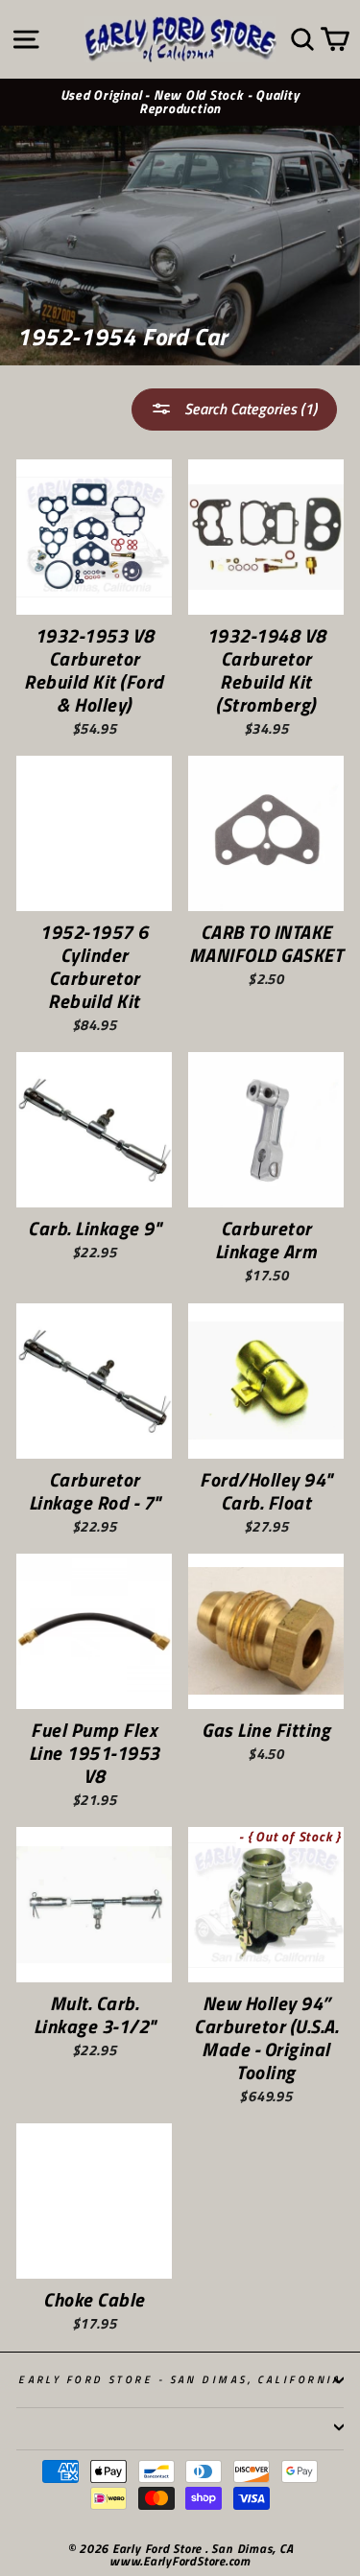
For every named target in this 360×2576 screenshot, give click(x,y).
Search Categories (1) (249, 409)
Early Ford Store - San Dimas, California (180, 2379)
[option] (180, 103)
